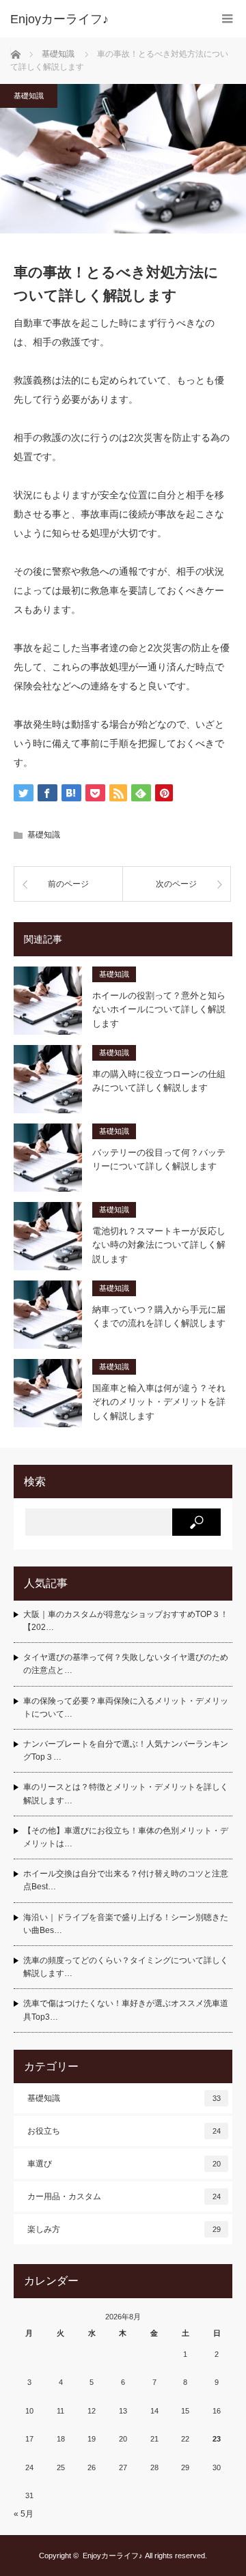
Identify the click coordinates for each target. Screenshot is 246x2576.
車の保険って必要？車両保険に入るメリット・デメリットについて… (126, 1707)
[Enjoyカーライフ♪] (102, 19)
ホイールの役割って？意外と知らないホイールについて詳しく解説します (159, 1010)
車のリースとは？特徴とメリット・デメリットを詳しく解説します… (126, 1793)
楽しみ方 (124, 2229)
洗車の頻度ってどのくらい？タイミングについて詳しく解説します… (126, 1967)
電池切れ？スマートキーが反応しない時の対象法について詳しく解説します (159, 1245)
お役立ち (124, 2131)
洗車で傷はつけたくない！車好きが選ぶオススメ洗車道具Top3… (126, 2010)
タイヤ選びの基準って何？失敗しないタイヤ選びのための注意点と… (126, 1664)
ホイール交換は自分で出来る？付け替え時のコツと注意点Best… (126, 1880)
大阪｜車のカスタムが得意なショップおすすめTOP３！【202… (126, 1621)
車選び (124, 2164)
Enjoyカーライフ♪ (113, 2556)
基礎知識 (29, 96)
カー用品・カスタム (124, 2196)
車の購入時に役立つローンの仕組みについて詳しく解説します (159, 1081)
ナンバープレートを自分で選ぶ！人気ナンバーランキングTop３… (126, 1750)
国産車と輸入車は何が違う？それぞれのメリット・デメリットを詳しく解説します (159, 1402)
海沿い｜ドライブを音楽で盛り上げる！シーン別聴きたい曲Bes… (126, 1924)
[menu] (227, 19)
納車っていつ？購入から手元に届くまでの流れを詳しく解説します (159, 1317)
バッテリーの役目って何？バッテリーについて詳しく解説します (159, 1160)
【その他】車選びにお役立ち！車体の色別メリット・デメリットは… (126, 1837)
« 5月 (24, 2514)
